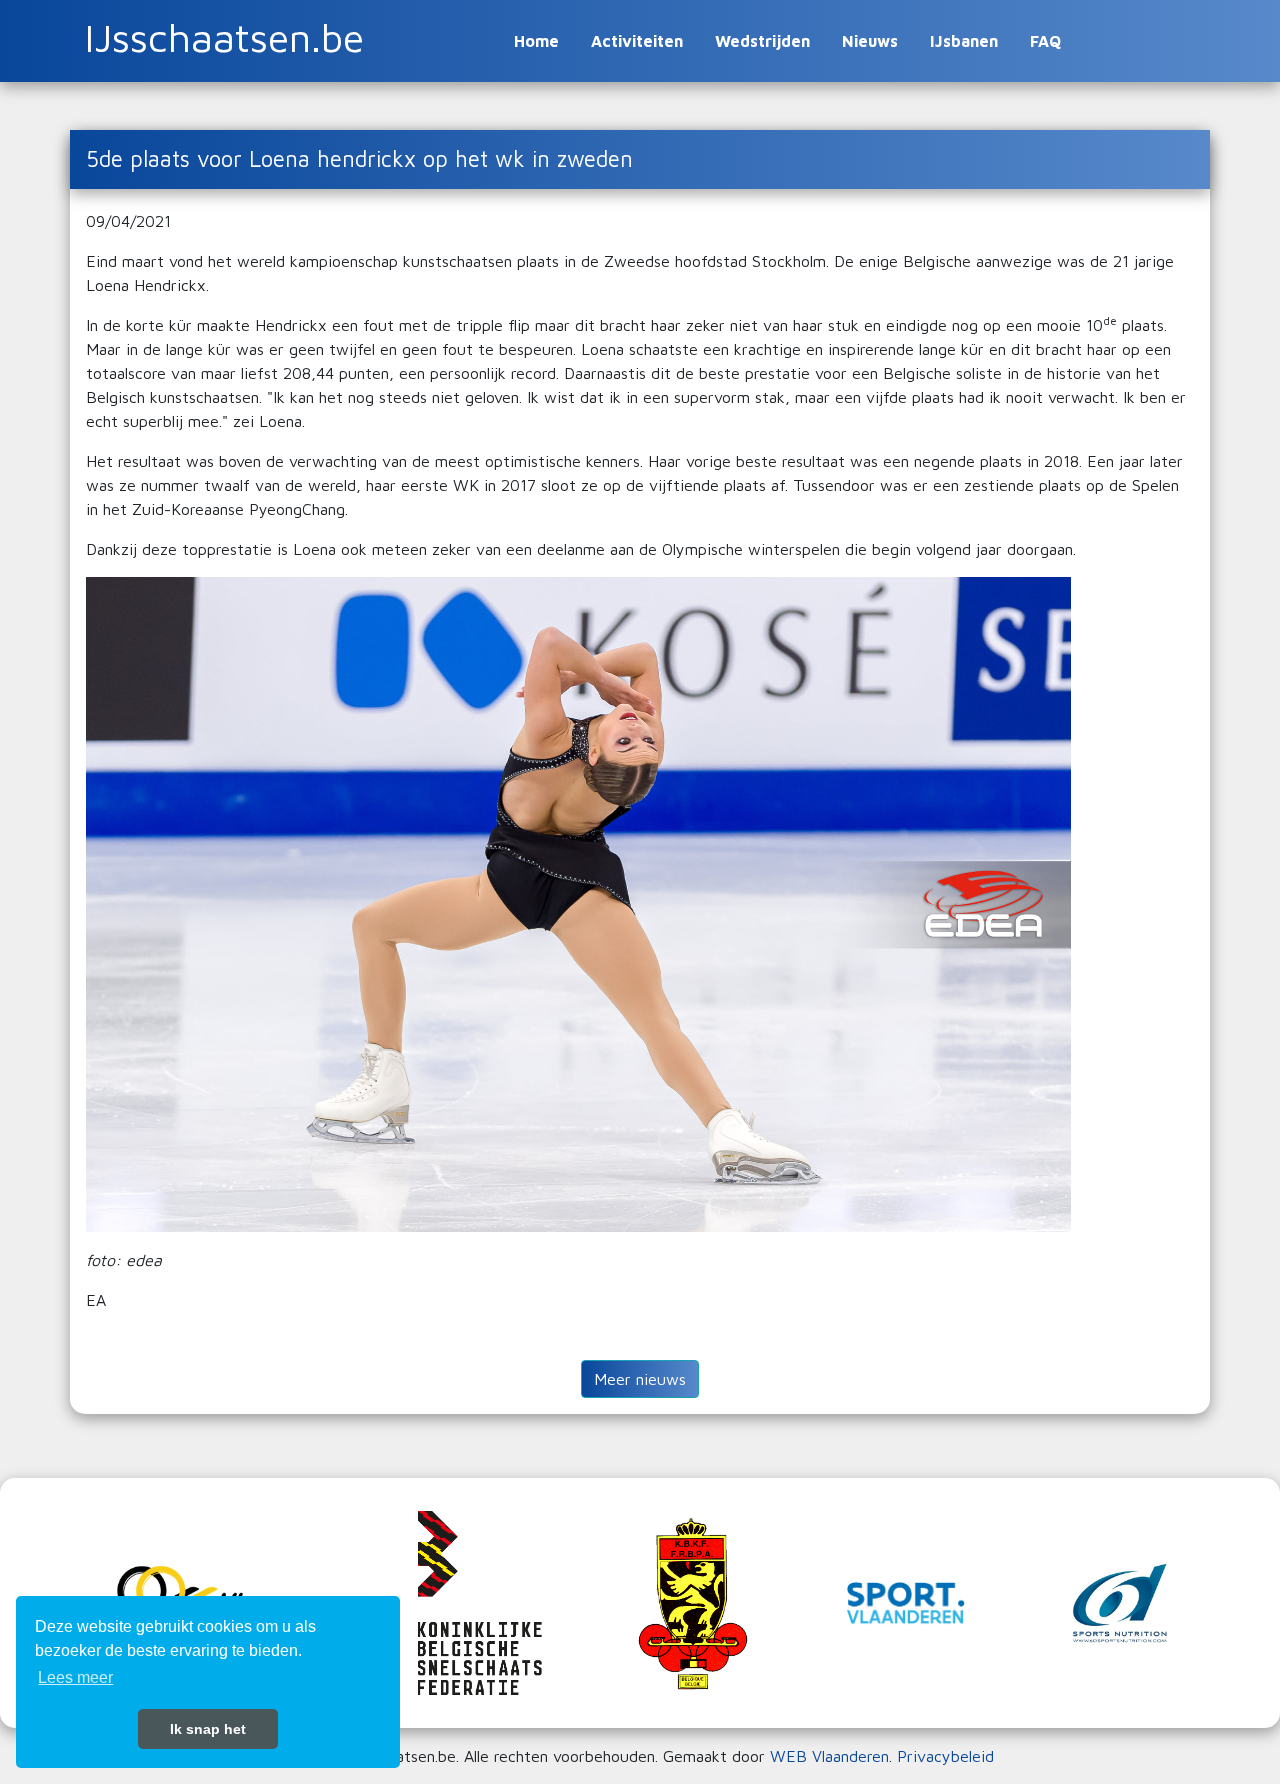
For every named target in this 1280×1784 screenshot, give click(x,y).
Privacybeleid (945, 1756)
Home (536, 41)
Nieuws (870, 41)
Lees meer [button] (75, 1677)
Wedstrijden (762, 41)
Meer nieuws (640, 1379)
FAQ (1045, 41)
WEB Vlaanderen (829, 1756)
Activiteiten (637, 41)
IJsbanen (964, 41)
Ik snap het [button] (208, 1729)
